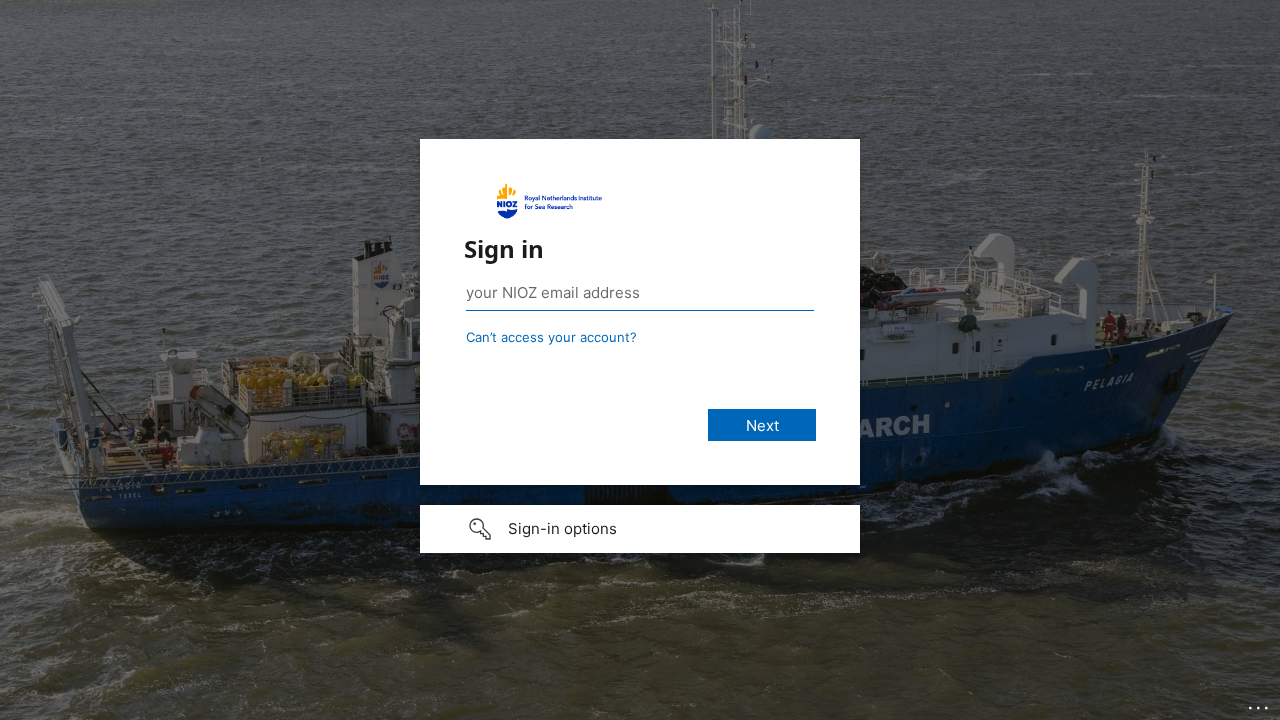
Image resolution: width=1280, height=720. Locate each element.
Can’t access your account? (551, 337)
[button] (640, 529)
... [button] (1260, 703)
